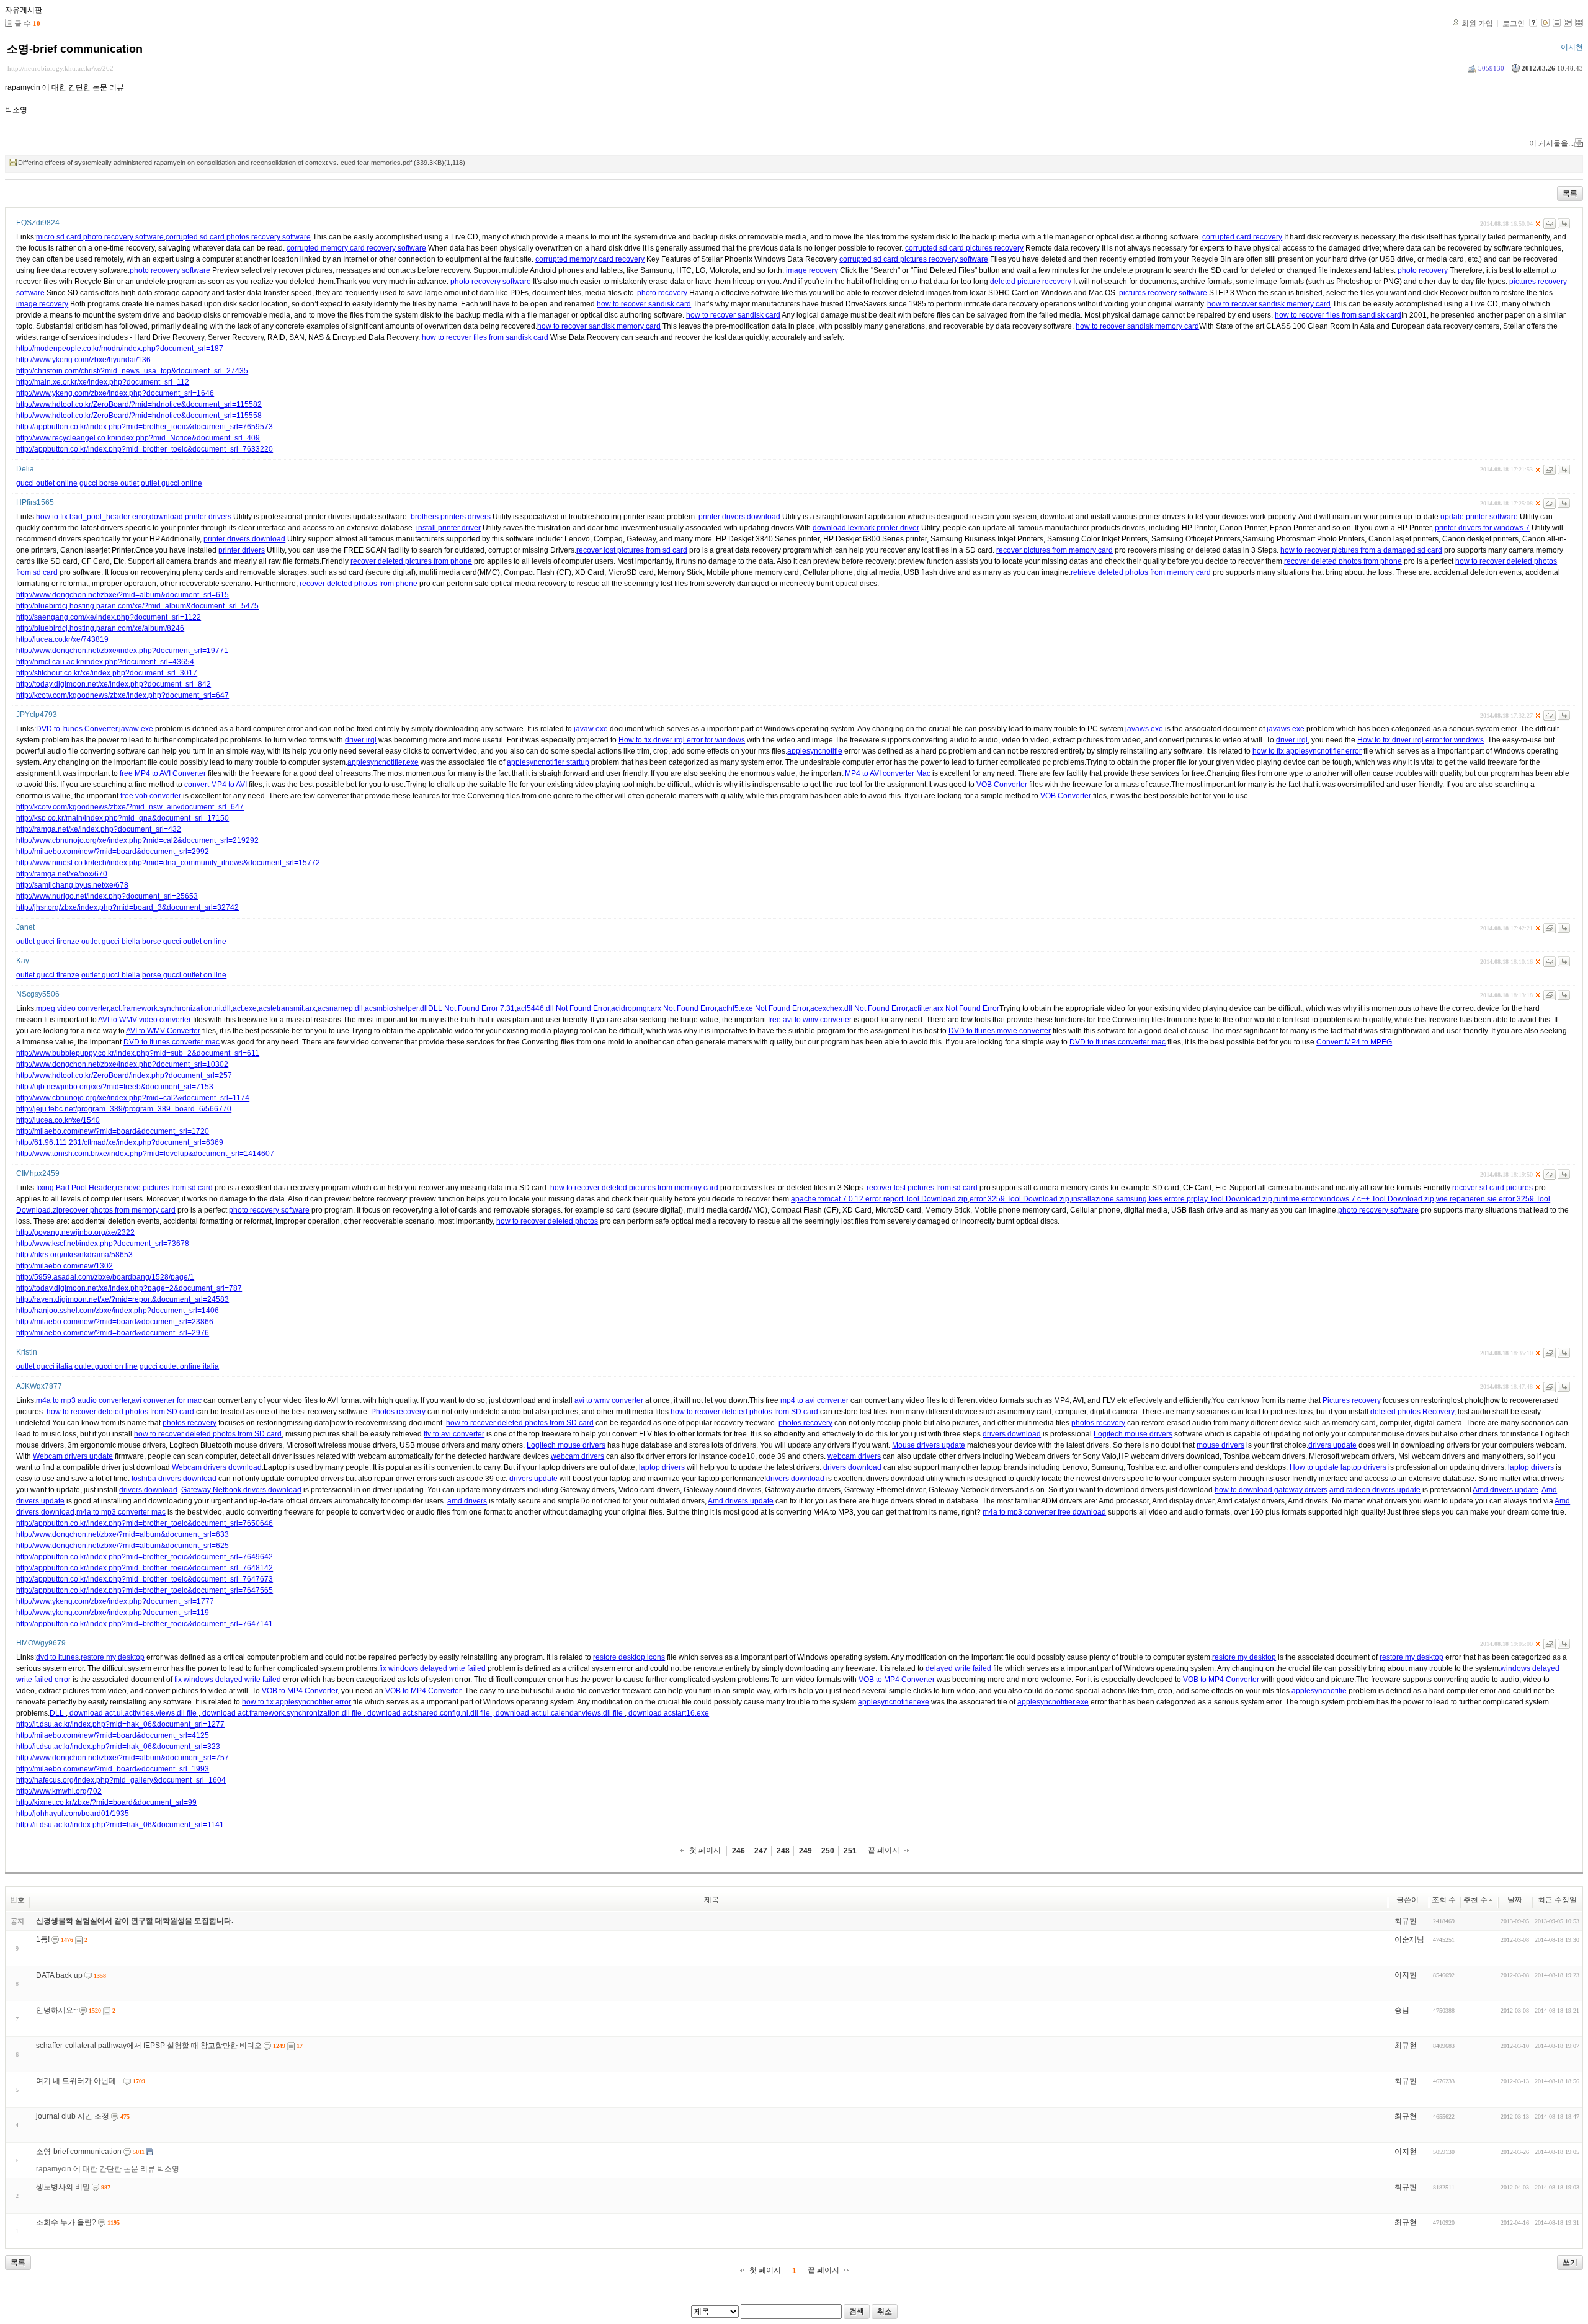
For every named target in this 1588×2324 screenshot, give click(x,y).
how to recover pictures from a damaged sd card (1361, 550)
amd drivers (467, 1501)
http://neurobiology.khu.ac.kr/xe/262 (60, 68)
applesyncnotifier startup (548, 762)
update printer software (1479, 517)
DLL (58, 1713)
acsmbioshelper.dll (396, 1008)
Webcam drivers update (73, 1456)
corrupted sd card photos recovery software (238, 237)
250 (828, 1851)
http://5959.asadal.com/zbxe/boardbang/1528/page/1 (105, 1277)
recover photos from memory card (119, 1210)
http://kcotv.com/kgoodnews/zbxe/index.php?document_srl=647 (123, 695)
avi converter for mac (167, 1400)
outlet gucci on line (106, 1366)
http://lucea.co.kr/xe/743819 (62, 639)
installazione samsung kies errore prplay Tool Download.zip (1172, 1199)
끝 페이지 (884, 1850)
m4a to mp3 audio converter (83, 1400)
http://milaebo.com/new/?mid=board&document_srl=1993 (113, 1769)
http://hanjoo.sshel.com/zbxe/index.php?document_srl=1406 (118, 1311)
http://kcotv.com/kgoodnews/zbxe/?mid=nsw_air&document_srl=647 (130, 807)
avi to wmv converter (609, 1400)
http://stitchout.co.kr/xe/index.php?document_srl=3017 (107, 673)
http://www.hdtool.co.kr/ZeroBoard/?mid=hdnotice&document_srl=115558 (139, 416)
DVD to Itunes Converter (77, 729)
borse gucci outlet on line (184, 942)
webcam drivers (578, 1456)
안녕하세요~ (57, 2010)
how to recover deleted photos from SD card (120, 1412)
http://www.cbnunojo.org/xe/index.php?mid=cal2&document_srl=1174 (133, 1098)
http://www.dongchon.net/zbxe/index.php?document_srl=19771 (122, 651)
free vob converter (151, 796)
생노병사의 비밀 (63, 2187)
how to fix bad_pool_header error (92, 517)
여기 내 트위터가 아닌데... (79, 2081)
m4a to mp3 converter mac (121, 1512)
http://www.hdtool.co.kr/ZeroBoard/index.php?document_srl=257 (124, 1075)
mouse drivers (1220, 1445)
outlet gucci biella (111, 942)
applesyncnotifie (815, 751)
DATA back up (59, 1975)
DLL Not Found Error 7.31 (471, 1008)
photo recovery (1423, 270)
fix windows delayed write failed (432, 1668)
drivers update (1332, 1445)
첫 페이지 (705, 1850)
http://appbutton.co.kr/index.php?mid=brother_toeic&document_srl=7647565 (145, 1590)
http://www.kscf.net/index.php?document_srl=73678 (103, 1244)
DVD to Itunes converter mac (172, 1042)
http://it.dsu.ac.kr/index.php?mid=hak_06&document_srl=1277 (120, 1724)
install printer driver (448, 528)
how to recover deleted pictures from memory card (634, 1188)
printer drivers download (739, 517)
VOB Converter (1002, 785)
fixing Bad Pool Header (75, 1188)
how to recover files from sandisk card (1338, 315)
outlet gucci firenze (48, 942)
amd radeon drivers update (1375, 1490)
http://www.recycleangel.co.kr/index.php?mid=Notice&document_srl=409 (138, 438)
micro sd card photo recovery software (100, 237)
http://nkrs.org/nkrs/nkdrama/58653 (74, 1255)
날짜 (1515, 1900)
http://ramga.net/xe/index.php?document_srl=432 (99, 829)
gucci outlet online (47, 483)
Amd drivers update (1505, 1490)
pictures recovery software (1163, 293)
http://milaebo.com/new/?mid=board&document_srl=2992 (113, 852)
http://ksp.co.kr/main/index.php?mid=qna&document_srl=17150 (123, 818)
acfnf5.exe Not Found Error (763, 1008)
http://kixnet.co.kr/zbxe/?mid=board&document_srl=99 (106, 1802)
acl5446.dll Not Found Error (563, 1008)
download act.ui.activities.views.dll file (133, 1713)
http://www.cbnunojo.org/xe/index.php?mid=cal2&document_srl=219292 (137, 840)
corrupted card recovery (1242, 237)
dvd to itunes (57, 1657)
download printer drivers (190, 517)
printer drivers (242, 550)
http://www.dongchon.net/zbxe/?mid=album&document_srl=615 (123, 595)
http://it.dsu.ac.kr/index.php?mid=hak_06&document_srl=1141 (120, 1825)
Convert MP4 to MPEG (1354, 1042)
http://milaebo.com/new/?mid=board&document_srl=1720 (113, 1131)
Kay (23, 961)
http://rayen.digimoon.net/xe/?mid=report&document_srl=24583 (123, 1299)
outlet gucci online (172, 483)
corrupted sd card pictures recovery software (914, 259)
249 (805, 1851)
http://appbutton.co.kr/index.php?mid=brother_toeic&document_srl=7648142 (145, 1568)
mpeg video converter (72, 1008)
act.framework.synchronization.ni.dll (171, 1008)
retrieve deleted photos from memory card (1141, 572)
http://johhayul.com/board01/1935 (73, 1814)
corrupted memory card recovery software (356, 248)
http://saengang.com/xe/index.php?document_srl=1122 (109, 617)
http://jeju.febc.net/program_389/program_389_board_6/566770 (124, 1109)
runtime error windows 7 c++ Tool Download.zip (1354, 1199)
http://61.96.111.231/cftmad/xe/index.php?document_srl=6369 (120, 1142)
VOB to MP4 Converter (897, 1680)
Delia (25, 469)
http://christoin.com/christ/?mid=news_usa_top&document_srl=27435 (132, 371)
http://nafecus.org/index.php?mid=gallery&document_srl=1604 (121, 1780)
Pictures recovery (1352, 1400)
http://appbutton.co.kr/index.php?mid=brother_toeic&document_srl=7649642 (145, 1557)
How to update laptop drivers (1338, 1467)
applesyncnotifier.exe (383, 762)
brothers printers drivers (451, 517)
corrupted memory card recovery (590, 259)
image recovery (812, 270)
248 (783, 1851)
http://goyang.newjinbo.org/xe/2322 (75, 1232)
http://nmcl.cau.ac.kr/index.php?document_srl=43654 (105, 662)
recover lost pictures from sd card (632, 550)
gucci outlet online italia (179, 1366)
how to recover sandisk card (644, 304)
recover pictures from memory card (1055, 550)
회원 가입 (1477, 24)
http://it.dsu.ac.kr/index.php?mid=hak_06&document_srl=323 (118, 1747)
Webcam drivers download (217, 1467)
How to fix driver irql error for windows (682, 740)
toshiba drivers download (174, 1479)
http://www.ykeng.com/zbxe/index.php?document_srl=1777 (115, 1601)
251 (850, 1851)
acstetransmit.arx (287, 1008)
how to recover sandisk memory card (1269, 304)
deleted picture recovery (1031, 282)
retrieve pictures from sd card (164, 1188)
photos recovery (190, 1423)
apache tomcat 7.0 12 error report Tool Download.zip (879, 1199)
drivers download (1012, 1434)
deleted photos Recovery (1412, 1412)
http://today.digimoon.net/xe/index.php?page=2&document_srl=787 (129, 1288)
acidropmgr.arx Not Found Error (664, 1008)
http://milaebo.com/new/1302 (65, 1266)
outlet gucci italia (44, 1366)
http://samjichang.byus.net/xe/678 (72, 885)
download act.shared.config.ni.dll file (429, 1713)
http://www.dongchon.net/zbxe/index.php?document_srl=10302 (122, 1064)
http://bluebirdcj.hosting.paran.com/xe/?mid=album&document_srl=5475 (137, 606)
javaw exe (136, 729)
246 (738, 1851)
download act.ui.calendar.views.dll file (559, 1713)
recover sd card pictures (1492, 1188)
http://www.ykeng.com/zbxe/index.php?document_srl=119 (113, 1613)
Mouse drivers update (929, 1445)
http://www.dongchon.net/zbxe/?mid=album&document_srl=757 (123, 1758)
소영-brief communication (75, 49)
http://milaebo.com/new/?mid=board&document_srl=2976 (113, 1333)
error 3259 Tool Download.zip (1019, 1199)
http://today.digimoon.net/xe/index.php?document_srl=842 (114, 684)
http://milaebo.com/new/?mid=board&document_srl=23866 (115, 1322)
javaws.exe (1144, 729)
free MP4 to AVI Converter (163, 773)
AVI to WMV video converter (145, 1020)
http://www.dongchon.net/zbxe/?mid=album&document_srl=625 (123, 1546)
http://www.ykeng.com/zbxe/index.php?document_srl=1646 (115, 393)
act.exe (245, 1008)
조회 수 (1444, 1900)
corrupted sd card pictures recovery (964, 248)
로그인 (1514, 24)
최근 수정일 (1557, 1900)
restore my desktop (113, 1657)
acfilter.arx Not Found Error (954, 1008)
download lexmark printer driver (866, 528)
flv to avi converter (454, 1434)
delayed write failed (958, 1668)
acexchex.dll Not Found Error (859, 1008)
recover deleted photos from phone (1343, 561)
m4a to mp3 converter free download (1044, 1512)
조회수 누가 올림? (66, 2222)
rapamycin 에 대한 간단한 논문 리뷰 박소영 (108, 2169)
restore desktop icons (629, 1657)
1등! (43, 1939)
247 (761, 1851)
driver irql (361, 740)
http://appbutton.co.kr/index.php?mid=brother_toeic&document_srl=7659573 (145, 427)
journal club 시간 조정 (73, 2116)
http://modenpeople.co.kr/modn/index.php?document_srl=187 (120, 349)
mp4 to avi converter (814, 1400)
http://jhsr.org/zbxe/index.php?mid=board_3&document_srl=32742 (127, 907)
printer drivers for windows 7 (1482, 528)
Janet (25, 927)
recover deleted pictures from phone (411, 561)
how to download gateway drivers (1271, 1490)
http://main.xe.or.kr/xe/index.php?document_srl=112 (103, 382)
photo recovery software (170, 270)
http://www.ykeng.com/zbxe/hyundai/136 (83, 360)
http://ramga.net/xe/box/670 (62, 874)
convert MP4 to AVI (216, 785)
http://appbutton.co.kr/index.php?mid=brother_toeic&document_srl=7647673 (145, 1579)
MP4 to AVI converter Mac (888, 773)
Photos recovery (398, 1412)
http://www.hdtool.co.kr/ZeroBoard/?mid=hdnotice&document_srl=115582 (139, 404)
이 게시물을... (1551, 143)
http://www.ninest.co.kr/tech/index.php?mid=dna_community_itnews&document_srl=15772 (168, 863)
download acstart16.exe (668, 1713)
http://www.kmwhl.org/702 (59, 1791)
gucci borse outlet (109, 483)
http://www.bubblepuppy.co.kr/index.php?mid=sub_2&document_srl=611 (138, 1053)
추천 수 (1475, 1900)
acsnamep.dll (340, 1008)
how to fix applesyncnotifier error (1307, 751)
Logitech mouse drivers (1133, 1434)
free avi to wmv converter (810, 1020)
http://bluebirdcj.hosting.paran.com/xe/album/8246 (100, 628)
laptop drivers (662, 1467)
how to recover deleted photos (547, 1221)
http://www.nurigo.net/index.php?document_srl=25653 (107, 896)
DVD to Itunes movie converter (1000, 1031)
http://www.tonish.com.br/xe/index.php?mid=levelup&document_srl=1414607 (145, 1154)
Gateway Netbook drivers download (241, 1490)
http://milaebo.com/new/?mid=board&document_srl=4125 (113, 1735)
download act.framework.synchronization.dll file (282, 1713)
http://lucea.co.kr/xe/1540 (58, 1120)
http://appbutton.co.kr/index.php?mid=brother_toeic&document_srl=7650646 (145, 1523)
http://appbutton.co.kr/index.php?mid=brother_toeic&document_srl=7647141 (145, 1624)
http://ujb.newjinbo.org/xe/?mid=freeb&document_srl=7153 (115, 1087)
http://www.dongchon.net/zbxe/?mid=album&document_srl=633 (123, 1534)
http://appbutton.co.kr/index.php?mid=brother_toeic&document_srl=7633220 (145, 449)
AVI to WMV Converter (163, 1031)
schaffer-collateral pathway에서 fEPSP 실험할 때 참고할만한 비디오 (149, 2046)
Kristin (27, 1352)
